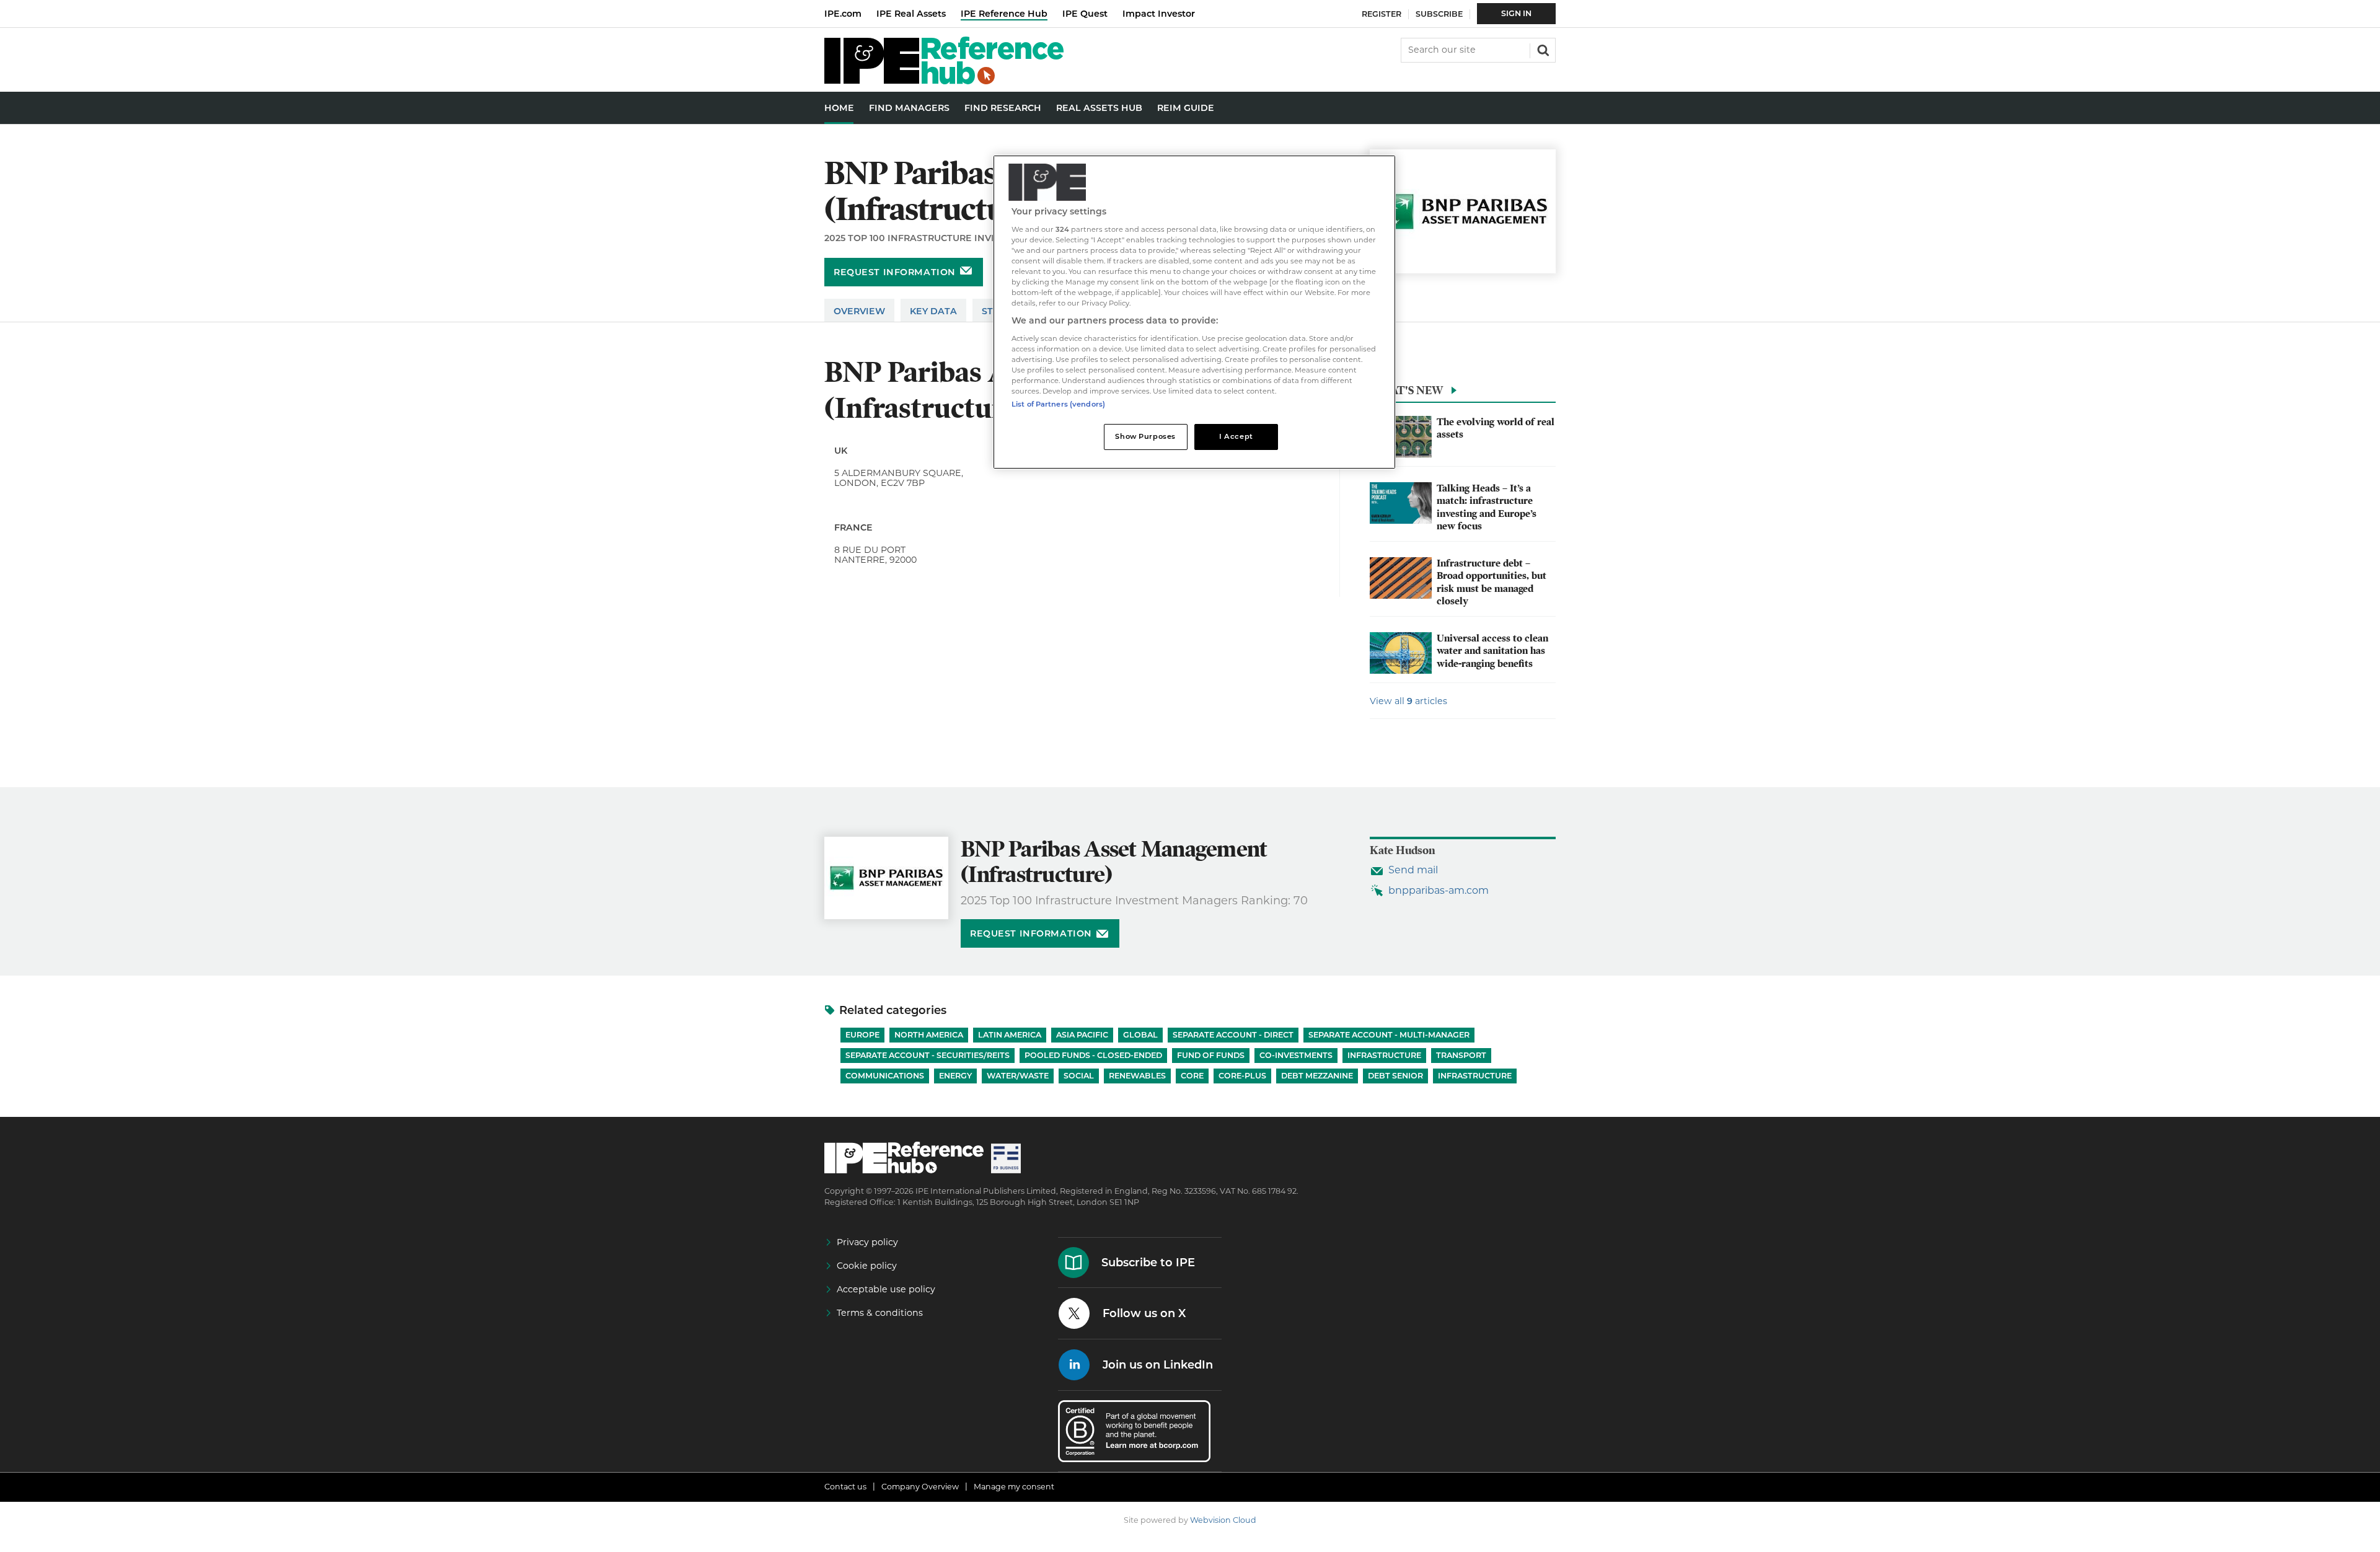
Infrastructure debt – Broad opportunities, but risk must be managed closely (1492, 582)
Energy (955, 1076)
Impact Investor (1159, 14)
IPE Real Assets (911, 14)
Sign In (1516, 13)
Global (1140, 1035)
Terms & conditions (880, 1313)
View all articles (1408, 701)
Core (1192, 1076)
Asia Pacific (1082, 1035)
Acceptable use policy (886, 1289)
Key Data (933, 311)
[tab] (1463, 394)
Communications (885, 1076)
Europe (862, 1035)
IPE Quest (1085, 14)
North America (929, 1035)
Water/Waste (1018, 1076)
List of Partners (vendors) (1058, 404)
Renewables (1137, 1076)
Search (1542, 49)
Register (1382, 14)
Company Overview (920, 1487)
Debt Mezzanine (1317, 1076)
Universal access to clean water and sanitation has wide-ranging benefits (1492, 651)
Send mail (1413, 870)
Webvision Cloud (1223, 1520)
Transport (1461, 1055)
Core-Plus (1242, 1076)
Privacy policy (867, 1242)
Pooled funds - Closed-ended (1093, 1055)
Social (1079, 1076)
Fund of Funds (1211, 1055)
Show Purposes (1145, 436)
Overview (859, 311)
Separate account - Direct (1233, 1035)
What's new (1406, 390)
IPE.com (843, 14)
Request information (895, 272)
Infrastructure (1384, 1055)
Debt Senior (1395, 1076)
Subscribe (1439, 14)
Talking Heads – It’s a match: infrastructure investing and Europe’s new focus (1487, 507)
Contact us (845, 1487)
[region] (1194, 312)
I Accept (1236, 436)
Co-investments (1296, 1055)
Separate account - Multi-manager (1389, 1035)
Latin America (1010, 1035)
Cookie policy (867, 1266)
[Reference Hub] (944, 81)
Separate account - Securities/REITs (928, 1055)
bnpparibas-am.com (1439, 890)
